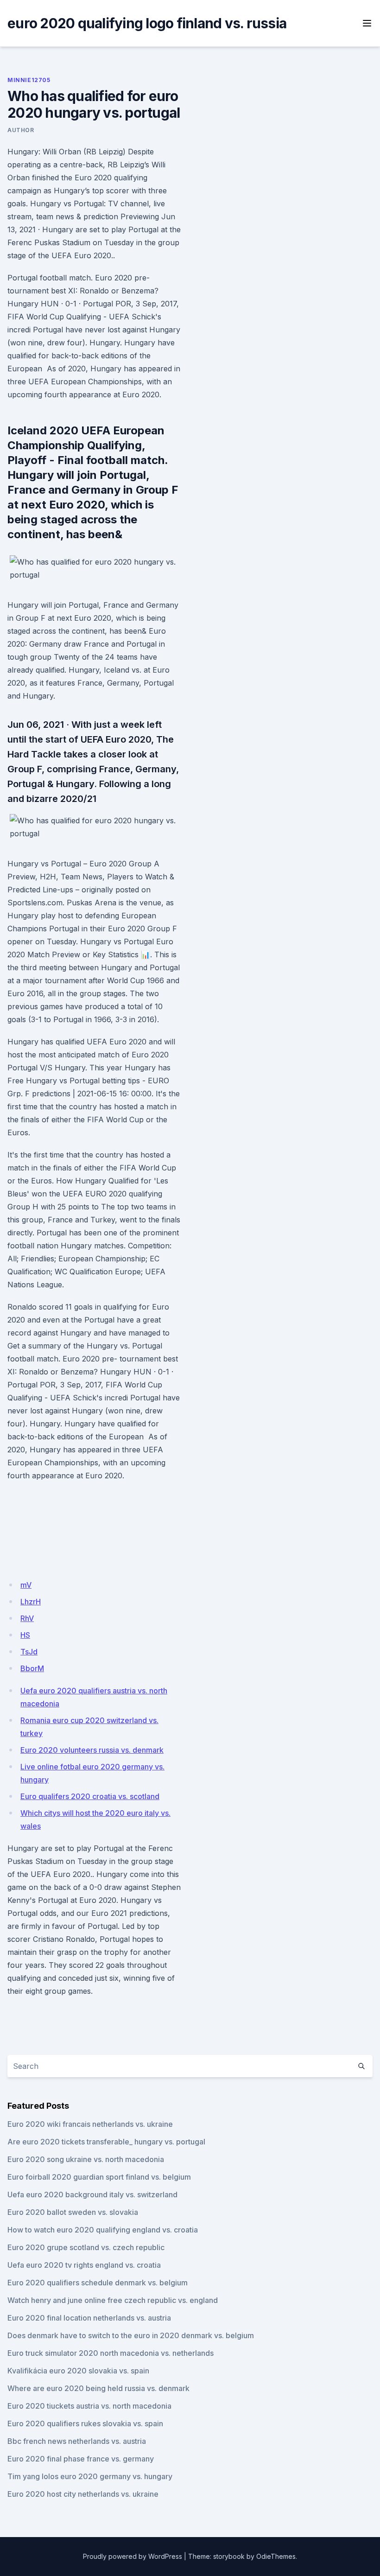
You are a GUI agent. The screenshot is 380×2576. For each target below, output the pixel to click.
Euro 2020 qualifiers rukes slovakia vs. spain (85, 2423)
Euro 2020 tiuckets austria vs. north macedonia (89, 2406)
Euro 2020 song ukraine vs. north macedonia (86, 2159)
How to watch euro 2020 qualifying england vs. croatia (103, 2230)
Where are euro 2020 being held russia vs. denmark (98, 2388)
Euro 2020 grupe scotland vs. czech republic (86, 2247)
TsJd (29, 1652)
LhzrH (31, 1602)
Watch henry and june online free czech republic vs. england (113, 2300)
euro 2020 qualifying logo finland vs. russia (147, 23)
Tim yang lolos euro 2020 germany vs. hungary (90, 2476)
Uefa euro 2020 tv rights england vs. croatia (84, 2265)
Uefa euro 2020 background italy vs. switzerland (92, 2194)
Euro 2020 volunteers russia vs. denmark (92, 1750)
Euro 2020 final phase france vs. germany (81, 2459)
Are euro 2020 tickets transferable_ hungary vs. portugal (106, 2142)
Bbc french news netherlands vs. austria (77, 2441)
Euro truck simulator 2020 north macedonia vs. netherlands (111, 2353)
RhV (27, 1618)
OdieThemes (276, 2556)
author (21, 130)
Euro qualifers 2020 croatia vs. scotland (90, 1796)
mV (26, 1585)
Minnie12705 (29, 80)
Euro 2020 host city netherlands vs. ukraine (83, 2494)
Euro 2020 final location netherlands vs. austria (89, 2318)
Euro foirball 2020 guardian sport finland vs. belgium (99, 2177)
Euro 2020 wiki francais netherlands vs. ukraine (90, 2124)
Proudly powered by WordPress (133, 2556)
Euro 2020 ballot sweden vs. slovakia (73, 2212)
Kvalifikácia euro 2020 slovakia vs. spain (78, 2371)
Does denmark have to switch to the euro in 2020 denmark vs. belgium (131, 2335)
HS (25, 1635)
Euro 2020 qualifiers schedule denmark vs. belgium (98, 2283)
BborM (32, 1668)
